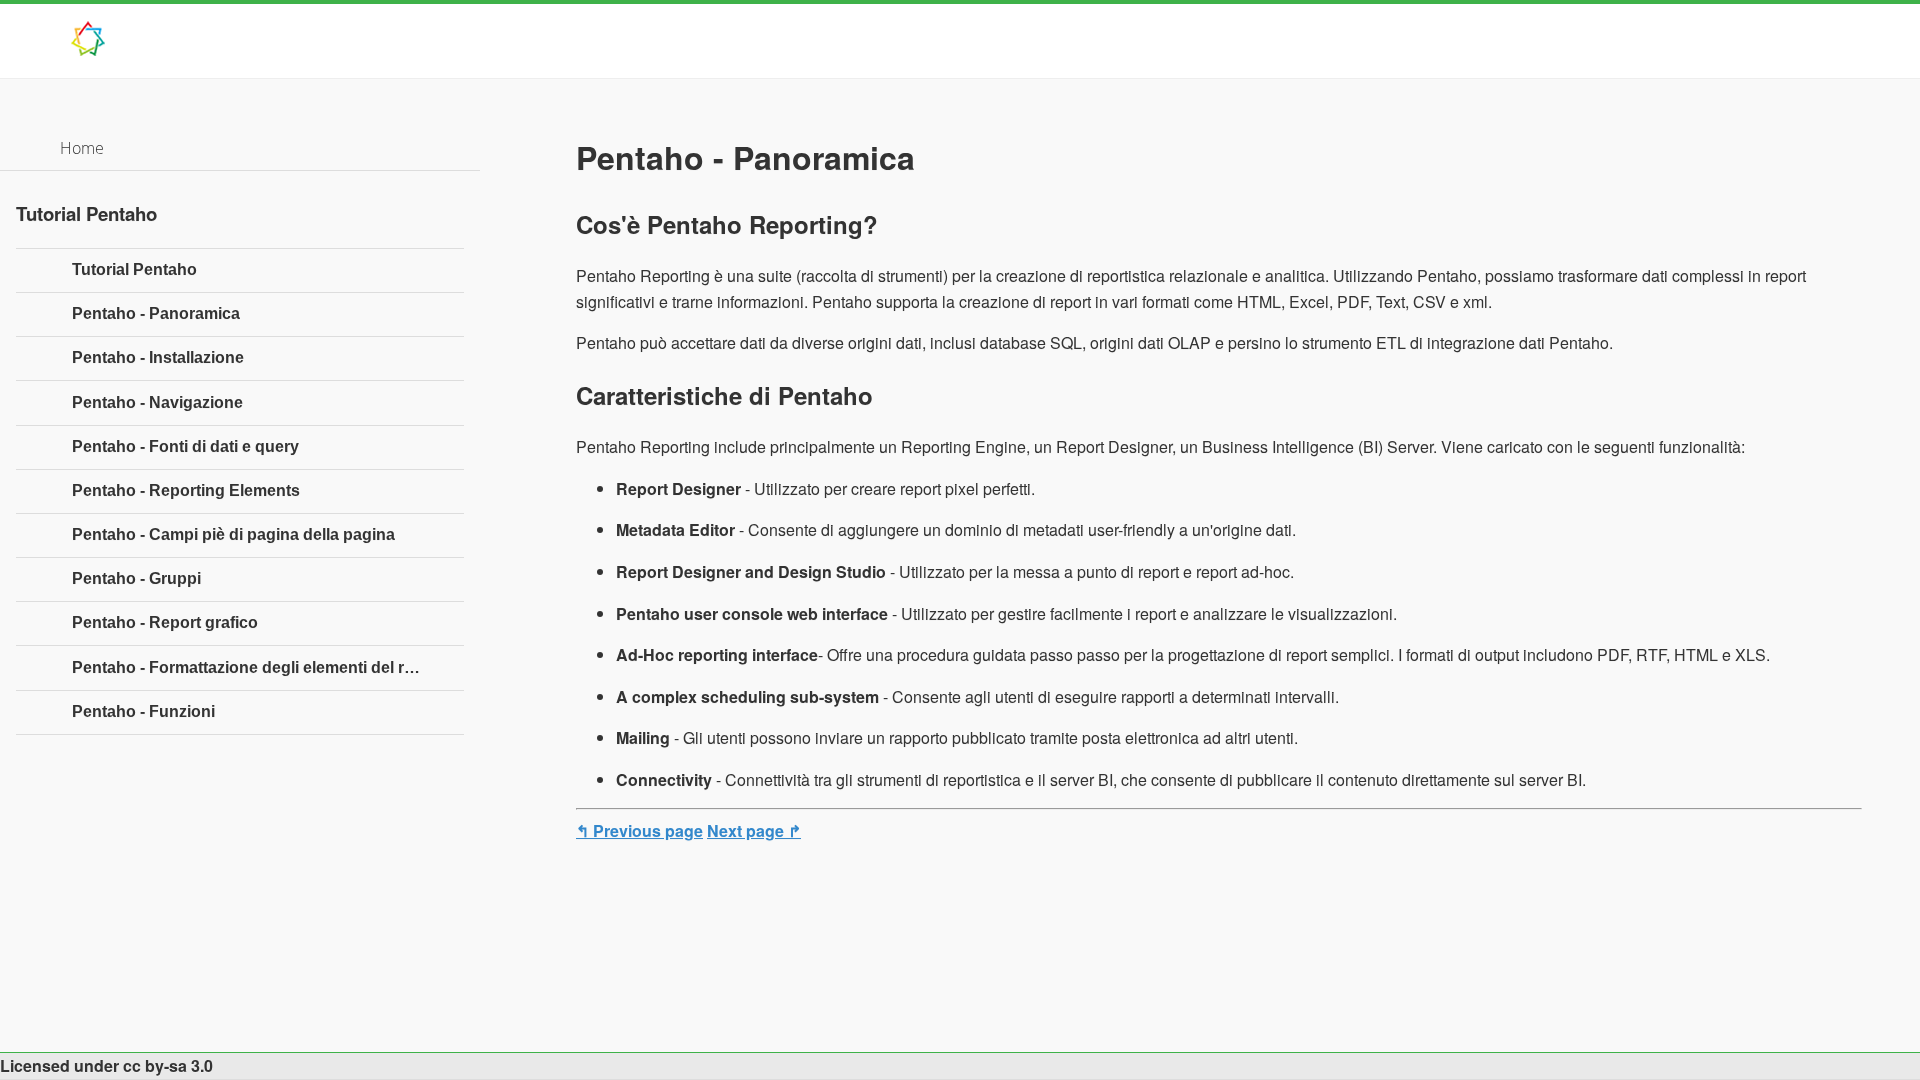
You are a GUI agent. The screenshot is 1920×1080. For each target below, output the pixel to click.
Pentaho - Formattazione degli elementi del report (258, 667)
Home (82, 148)
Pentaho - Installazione (158, 357)
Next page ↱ (754, 830)
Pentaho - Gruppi (136, 578)
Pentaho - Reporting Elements (186, 490)
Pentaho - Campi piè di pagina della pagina (233, 534)
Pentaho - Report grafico (165, 622)
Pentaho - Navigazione (157, 402)
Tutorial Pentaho (134, 269)
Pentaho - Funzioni (143, 711)
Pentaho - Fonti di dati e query (185, 446)
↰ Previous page (639, 830)
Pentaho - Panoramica (156, 313)
